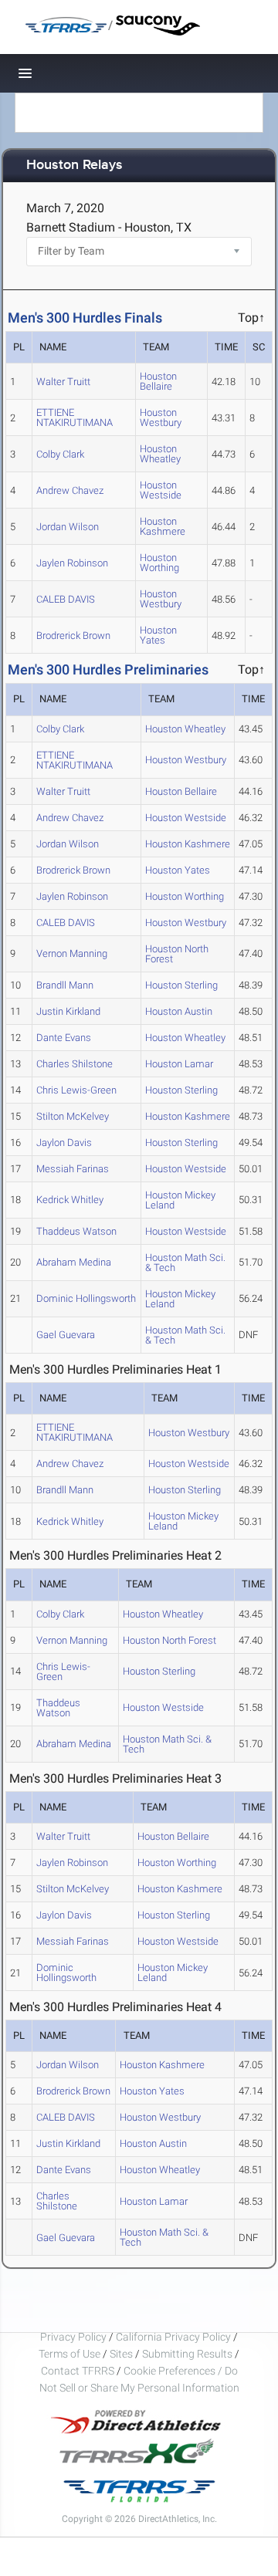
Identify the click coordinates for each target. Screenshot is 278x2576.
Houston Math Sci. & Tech (185, 1263)
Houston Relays (75, 166)
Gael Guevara (66, 1335)
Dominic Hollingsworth (86, 1298)
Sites (121, 2354)
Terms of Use (69, 2354)
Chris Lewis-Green (76, 1090)
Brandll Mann (65, 985)
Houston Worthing (159, 563)
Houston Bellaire (158, 381)
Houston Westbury (161, 418)
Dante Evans (64, 1038)
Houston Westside (161, 490)
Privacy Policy (73, 2337)
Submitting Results (187, 2354)
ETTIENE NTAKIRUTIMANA (75, 418)
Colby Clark (60, 454)
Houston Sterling (181, 985)
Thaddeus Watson (76, 1231)
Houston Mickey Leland (180, 1200)
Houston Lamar (179, 1064)
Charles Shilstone (75, 1064)
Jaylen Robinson (72, 563)
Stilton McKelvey (73, 1116)
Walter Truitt (63, 382)
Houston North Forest (177, 954)
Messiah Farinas (73, 1169)
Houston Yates (158, 635)
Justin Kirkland (68, 1011)
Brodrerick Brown (73, 636)
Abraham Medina (74, 1262)
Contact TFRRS (79, 2371)
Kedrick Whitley (70, 1200)
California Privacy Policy (173, 2337)
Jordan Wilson (68, 527)
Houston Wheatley (160, 454)
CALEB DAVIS (66, 599)
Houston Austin (179, 1011)
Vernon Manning (72, 953)
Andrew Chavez (70, 490)
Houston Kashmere (163, 526)
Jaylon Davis (64, 1143)
